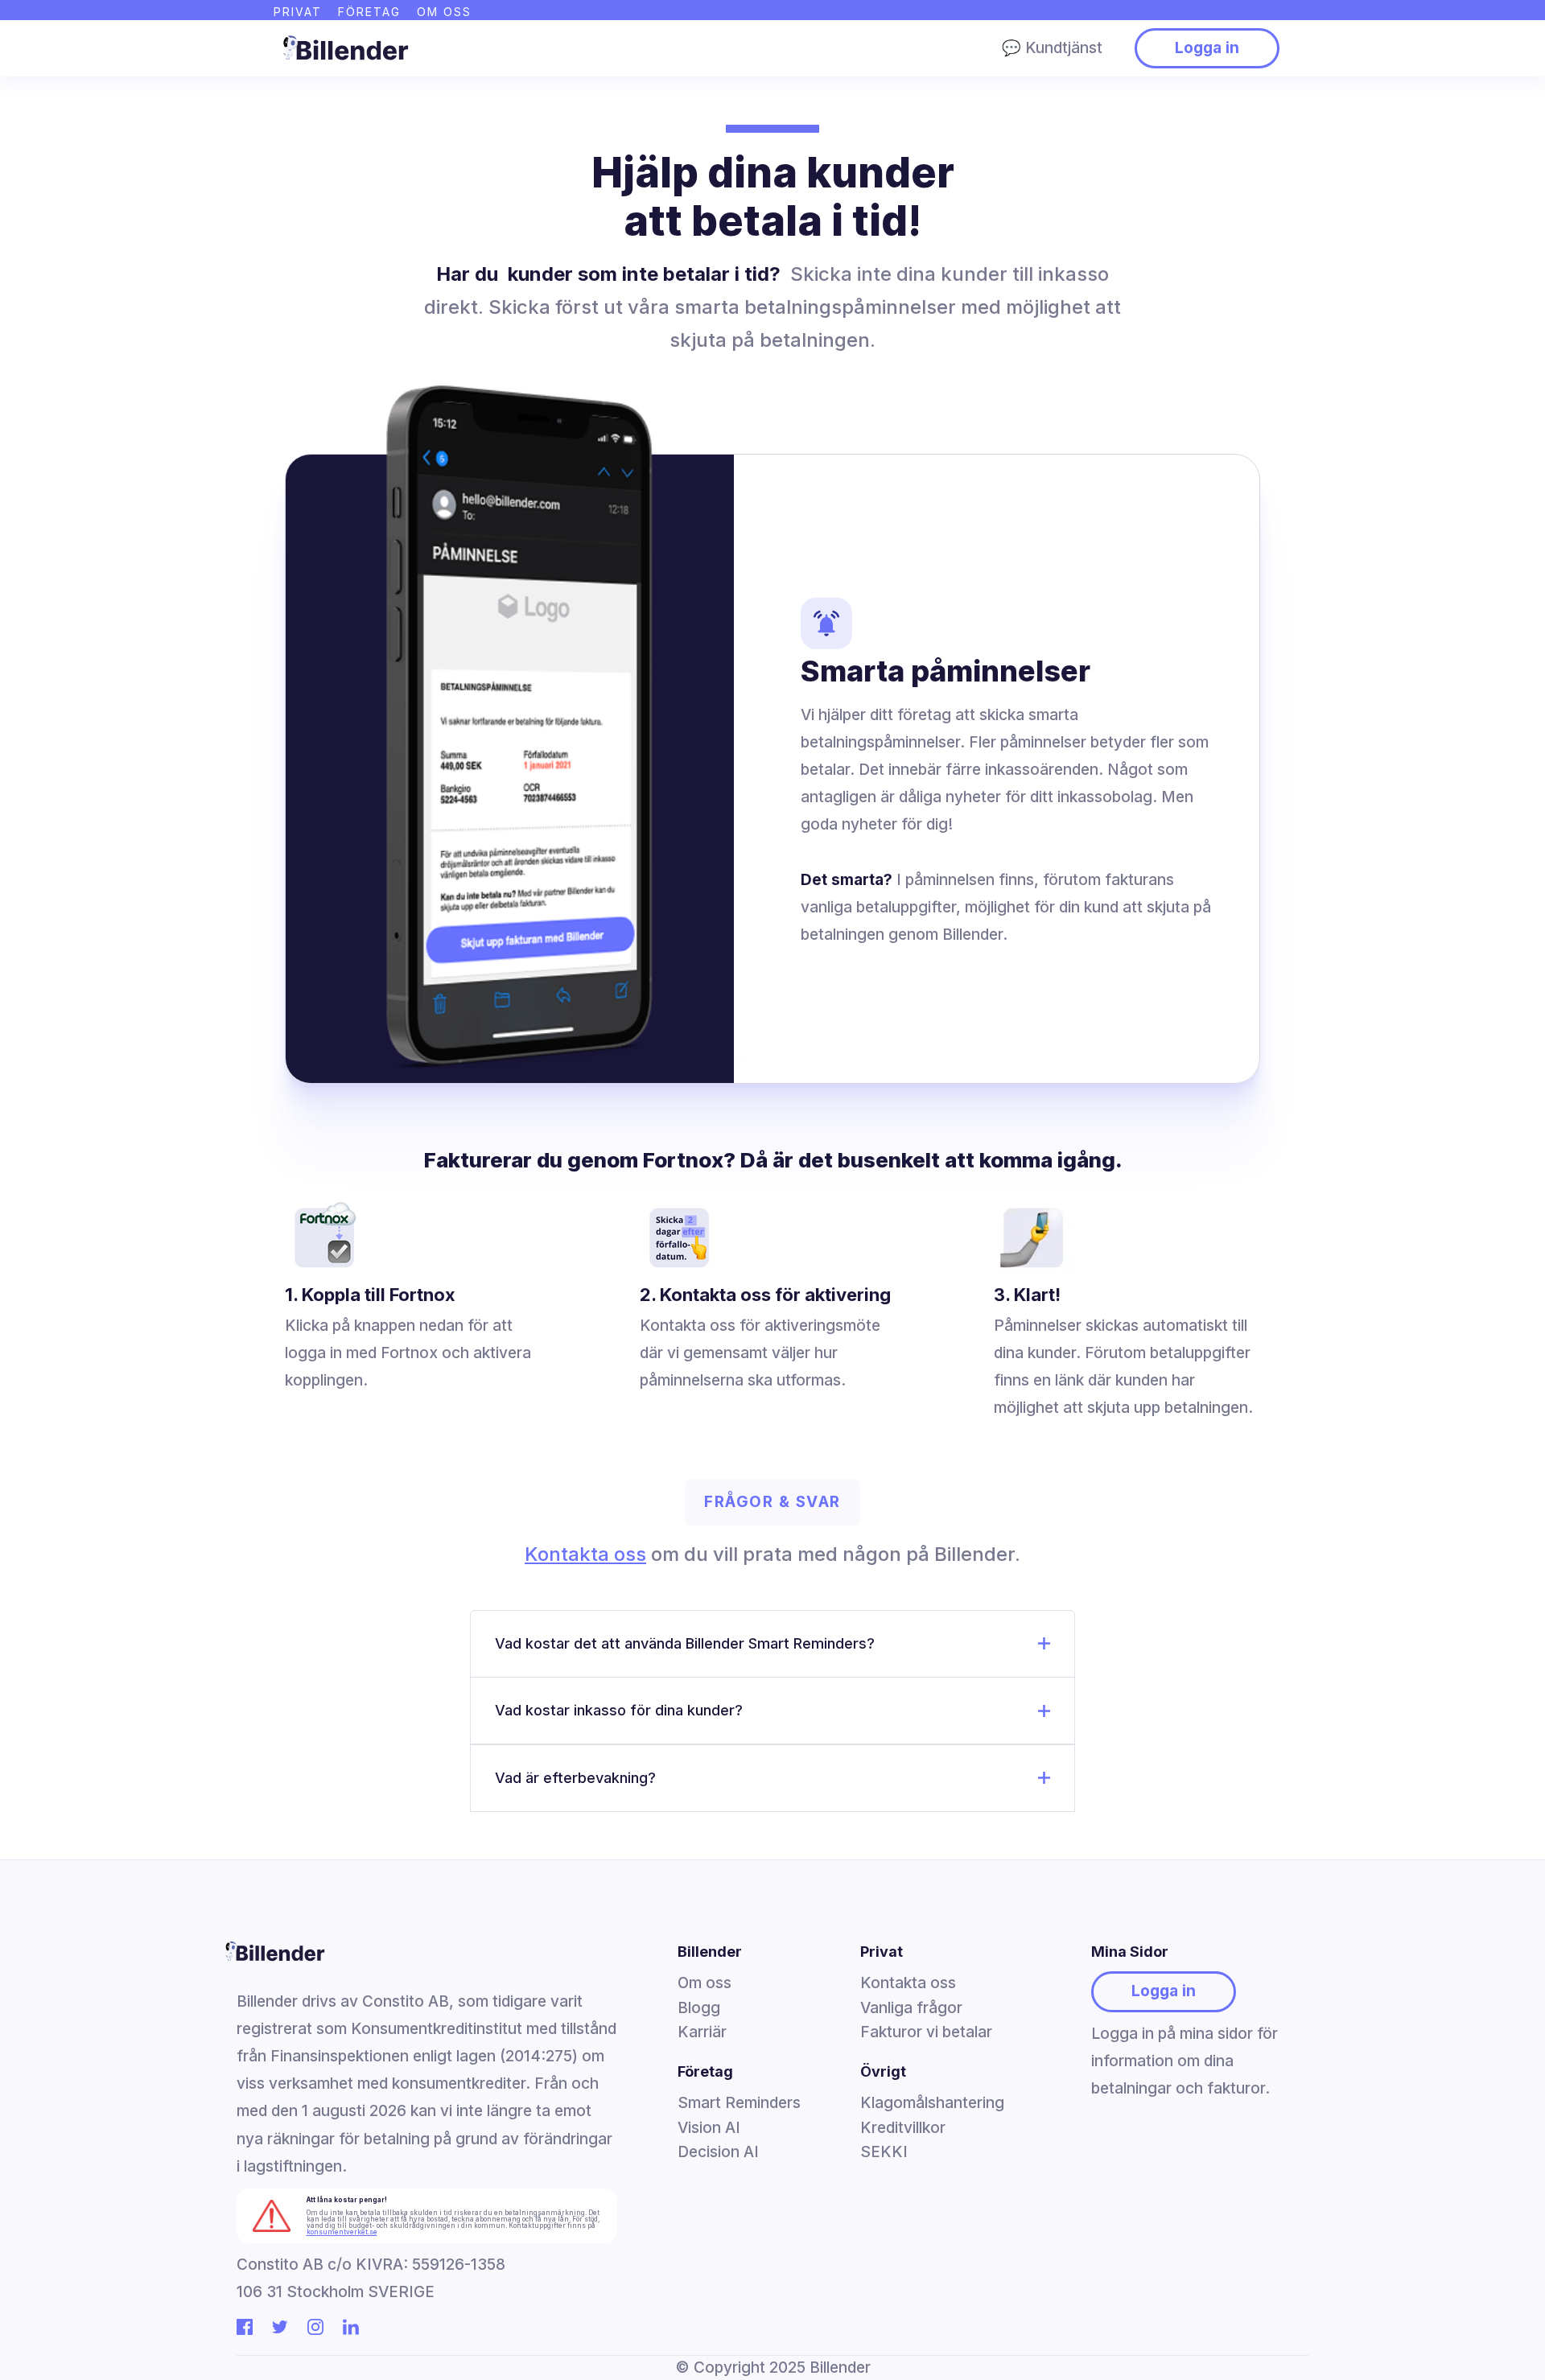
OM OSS (444, 12)
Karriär (702, 2032)
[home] (342, 48)
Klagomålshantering (932, 2103)
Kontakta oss (585, 1554)
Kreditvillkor (903, 2128)
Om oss (705, 1983)
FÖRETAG (369, 12)
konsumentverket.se (342, 2232)
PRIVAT (298, 12)
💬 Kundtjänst (1052, 48)
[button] (772, 1644)
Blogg (699, 2008)
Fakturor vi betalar (926, 2032)
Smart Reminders (739, 2103)
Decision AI (718, 2152)
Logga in (1207, 48)
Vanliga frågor (911, 2008)
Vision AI (709, 2128)
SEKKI (884, 2152)
